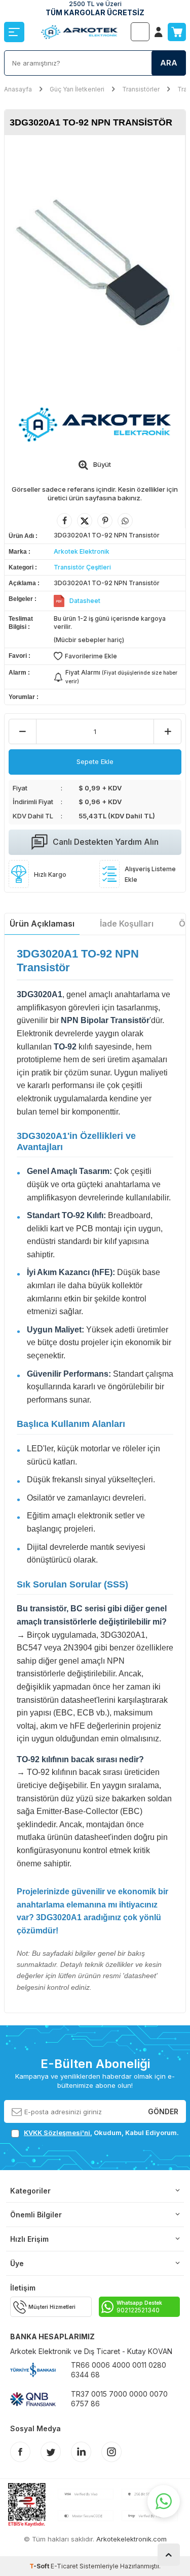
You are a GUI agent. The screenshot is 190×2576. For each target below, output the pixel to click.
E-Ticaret (64, 2566)
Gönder (163, 2111)
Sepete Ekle (95, 761)
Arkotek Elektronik (82, 551)
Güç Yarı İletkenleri (77, 89)
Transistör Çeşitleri (82, 567)
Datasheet (85, 601)
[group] (95, 265)
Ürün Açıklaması (42, 924)
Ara (169, 63)
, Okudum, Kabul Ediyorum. (101, 2133)
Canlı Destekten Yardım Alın (106, 842)
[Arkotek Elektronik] (95, 424)
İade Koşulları (127, 924)
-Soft (40, 2566)
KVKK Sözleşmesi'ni (57, 2133)
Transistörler (141, 89)
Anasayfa (18, 89)
